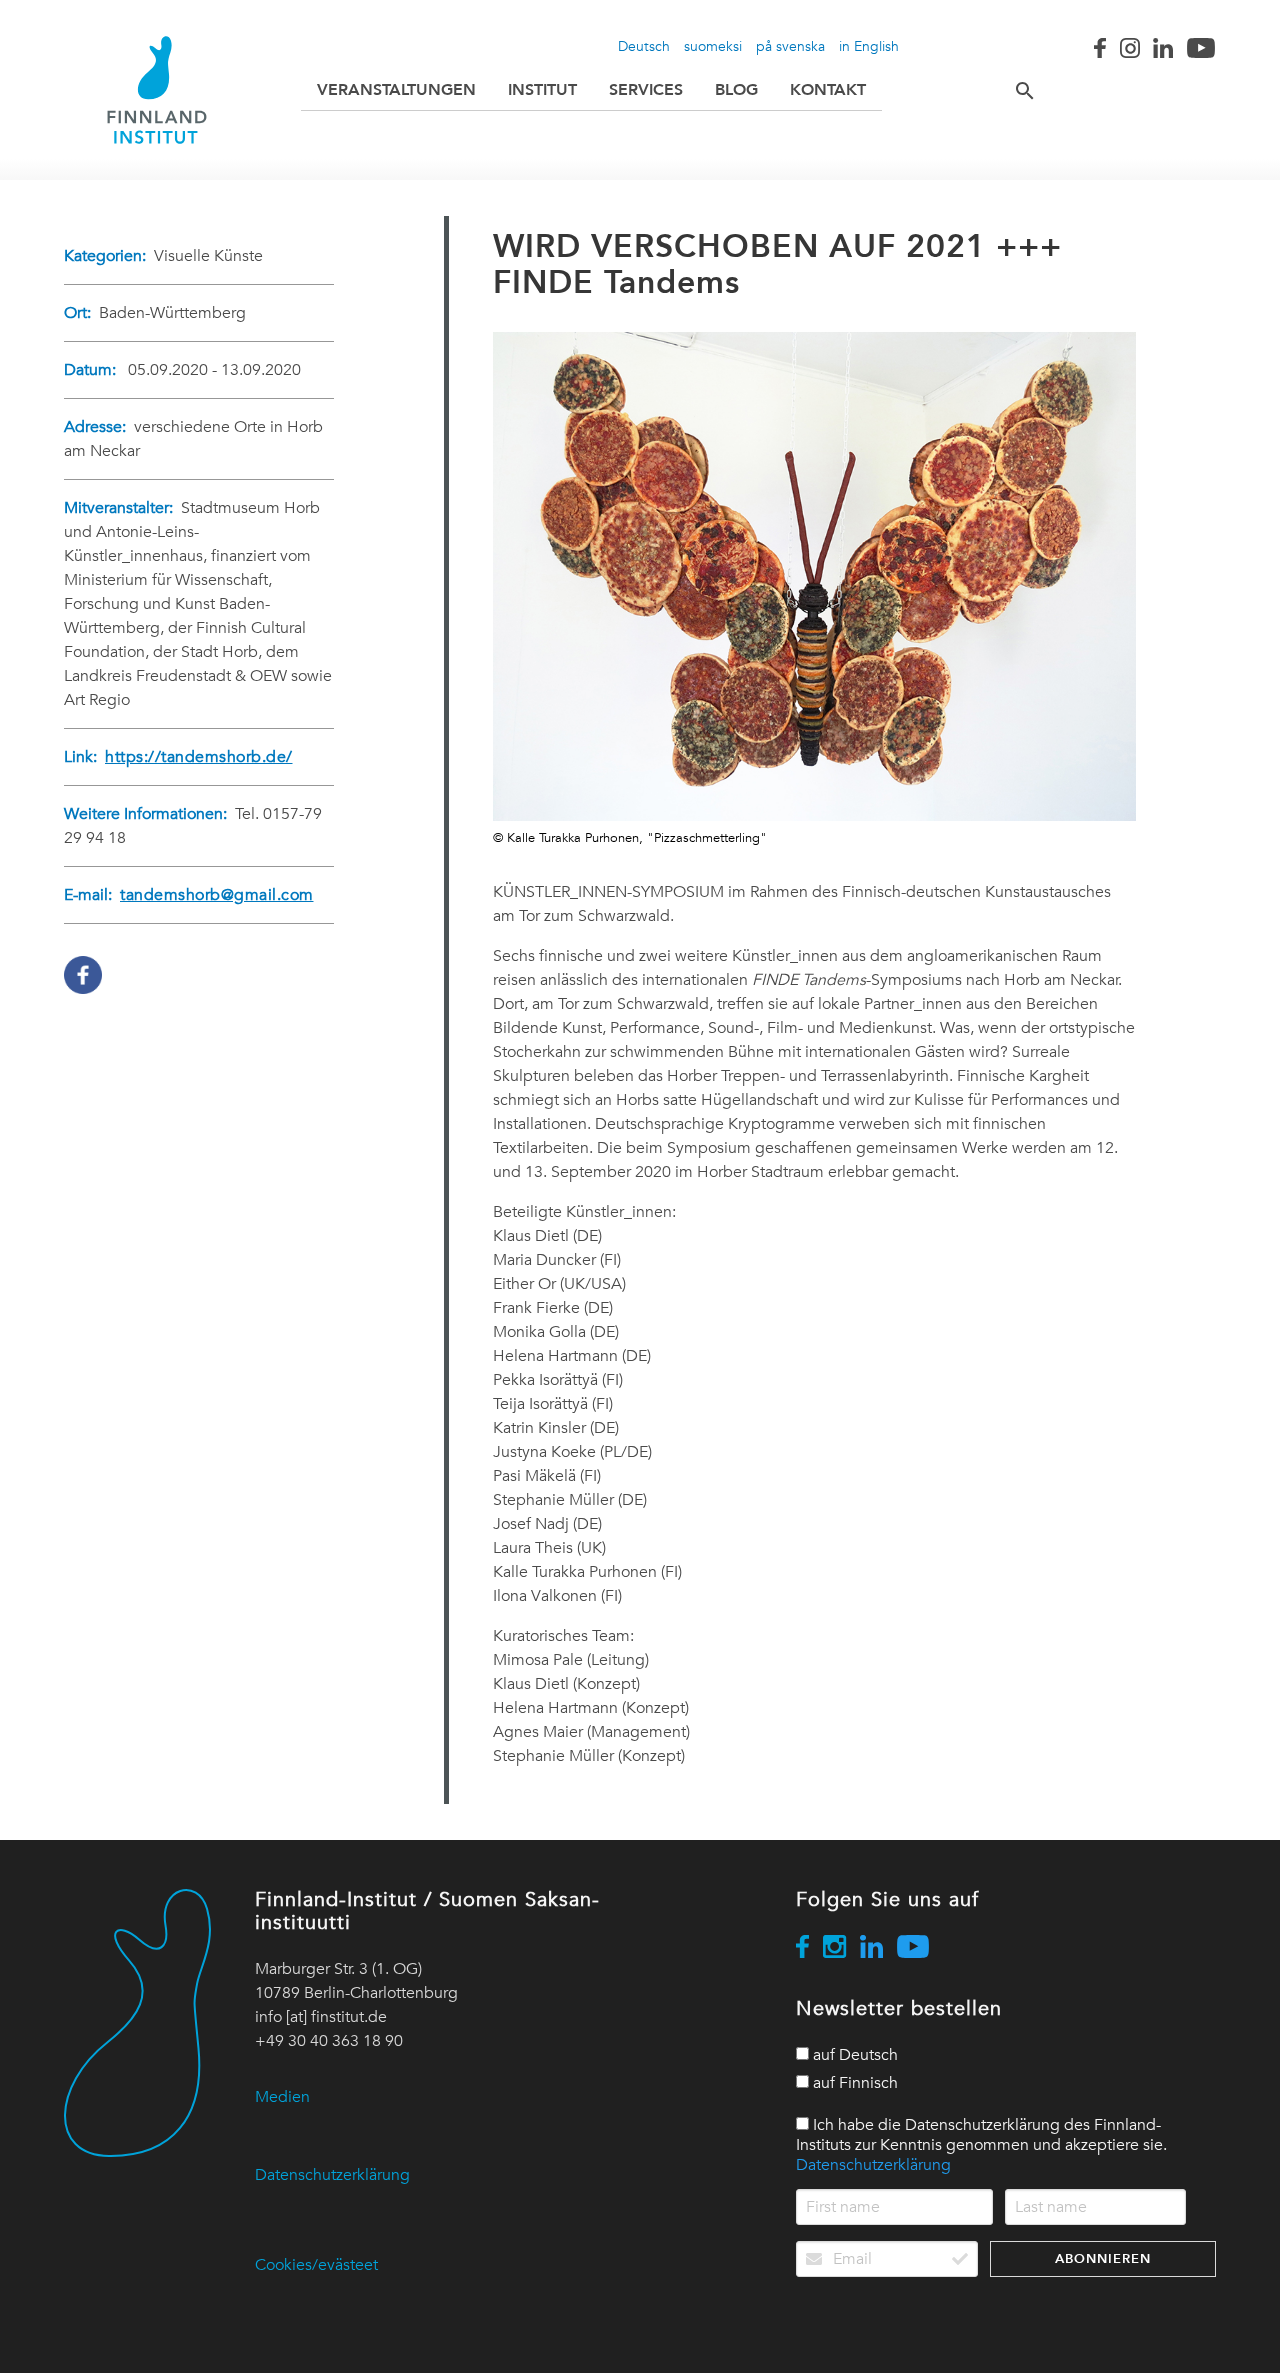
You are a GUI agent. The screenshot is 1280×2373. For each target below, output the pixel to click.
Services (646, 89)
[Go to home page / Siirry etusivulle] (157, 90)
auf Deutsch (853, 2055)
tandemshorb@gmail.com (217, 895)
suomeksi (713, 46)
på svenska (790, 46)
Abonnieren (1103, 2258)
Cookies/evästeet (316, 2265)
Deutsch (644, 46)
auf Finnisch (853, 2083)
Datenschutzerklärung (332, 2175)
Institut (542, 89)
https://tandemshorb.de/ (199, 757)
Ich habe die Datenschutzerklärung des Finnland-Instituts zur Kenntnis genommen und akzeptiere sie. (981, 2145)
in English (869, 46)
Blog (736, 89)
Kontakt (828, 89)
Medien (282, 2097)
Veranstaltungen (396, 89)
